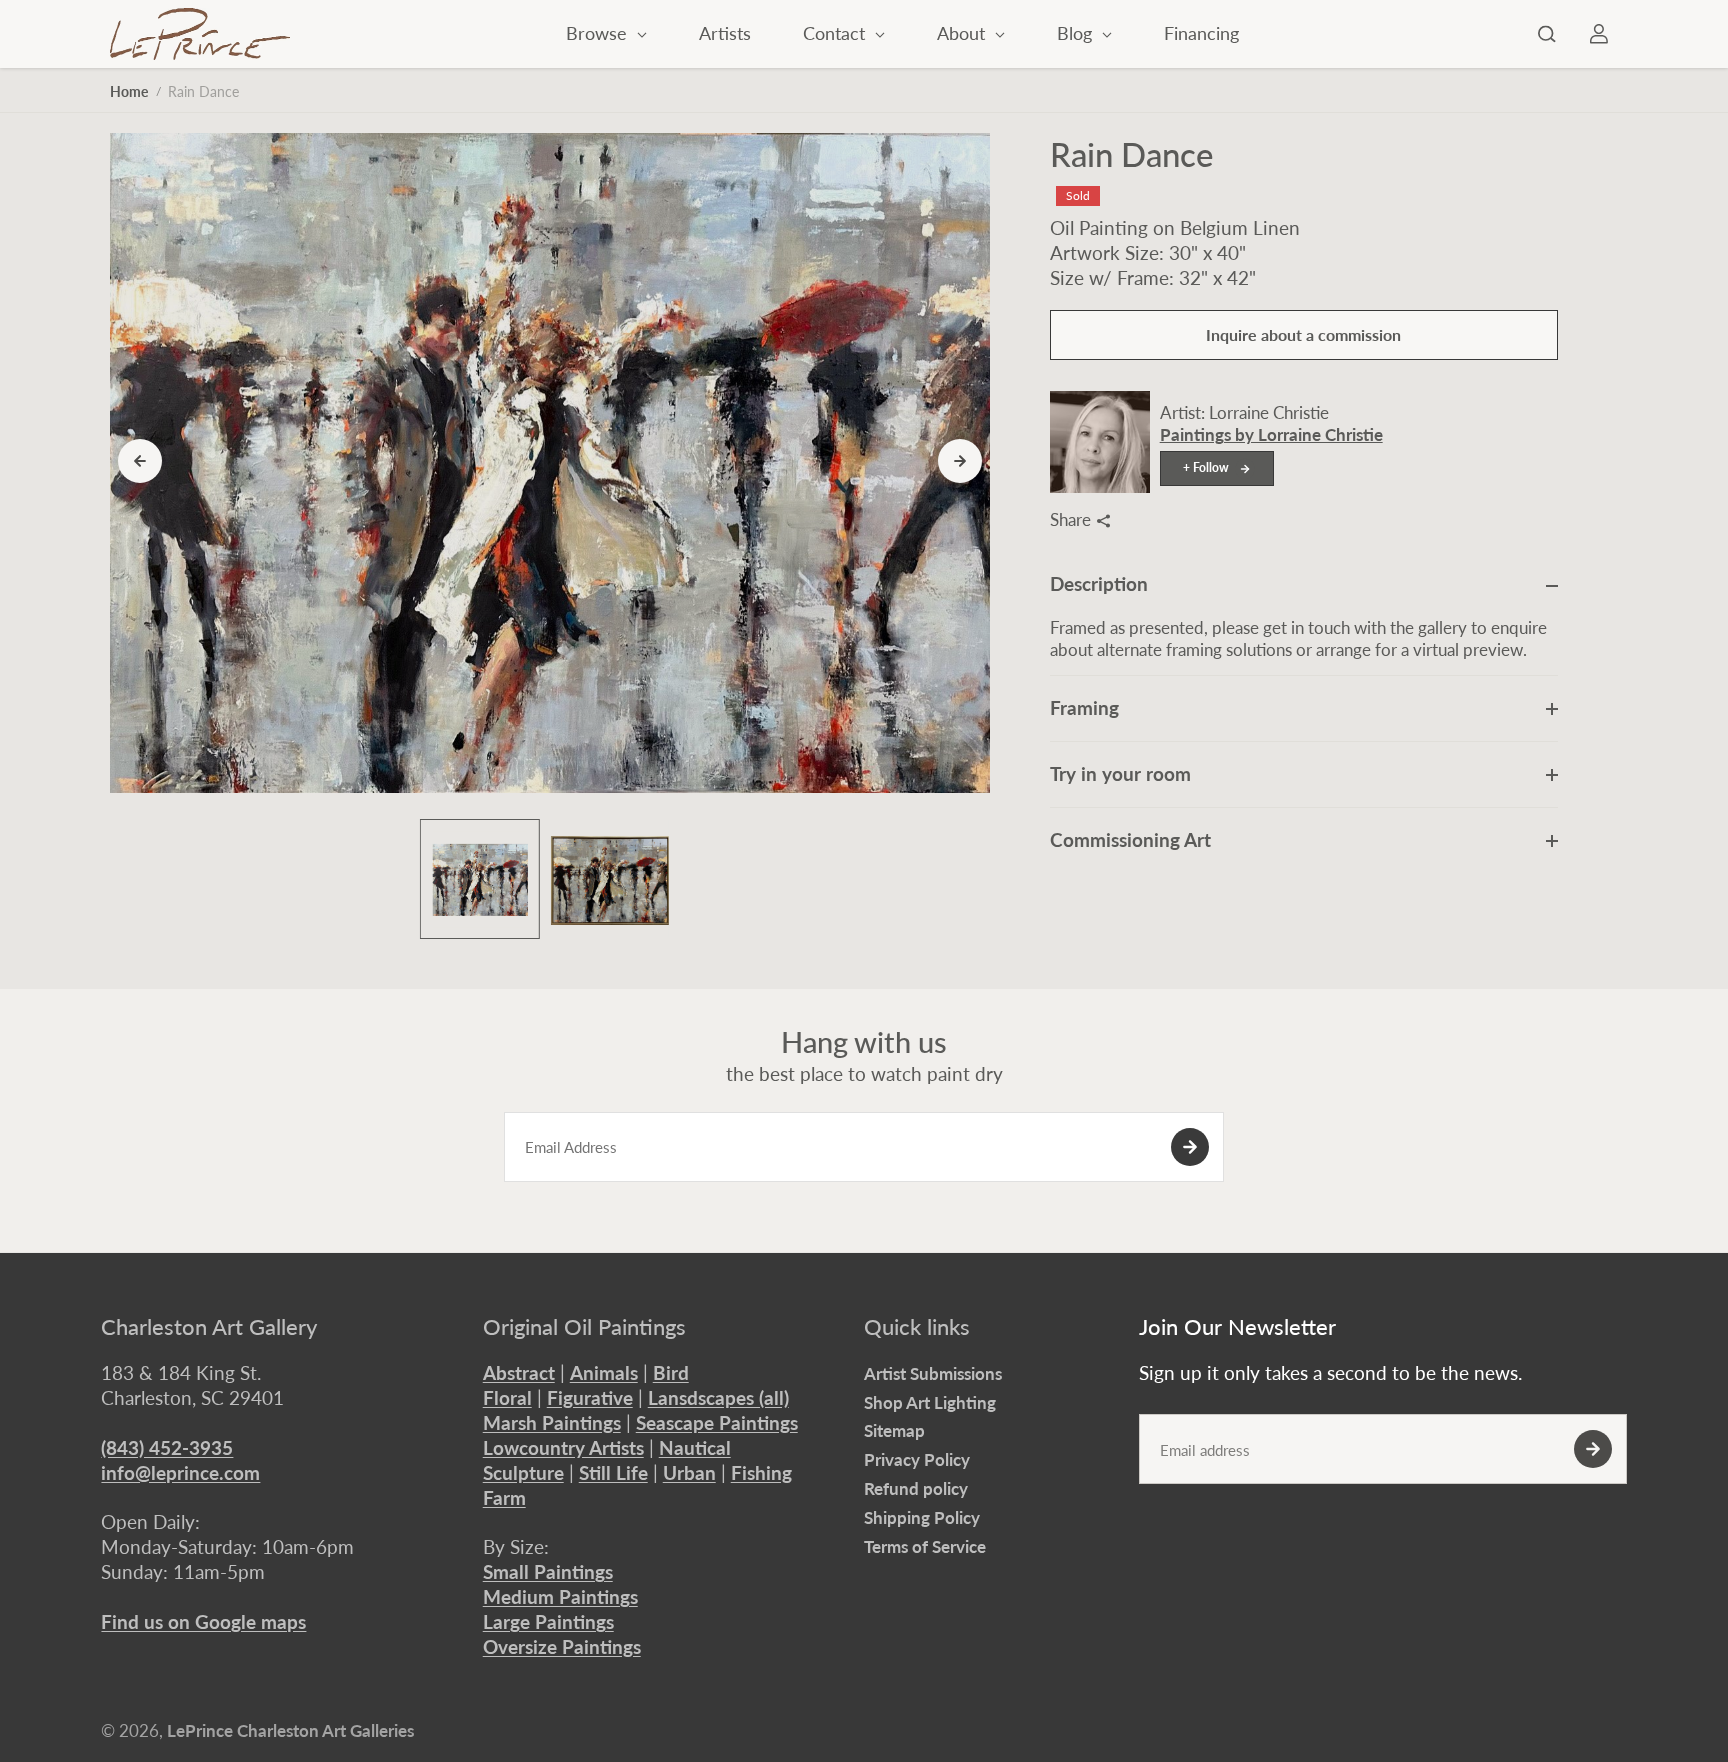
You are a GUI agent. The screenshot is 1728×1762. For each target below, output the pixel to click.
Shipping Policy (922, 1517)
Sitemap (894, 1430)
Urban (689, 1472)
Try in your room (1120, 773)
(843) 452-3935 (167, 1447)
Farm (504, 1497)
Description (1099, 584)
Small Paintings (548, 1571)
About (963, 33)
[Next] (960, 461)
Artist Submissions (933, 1373)
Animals (604, 1372)
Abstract (519, 1372)
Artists (725, 33)
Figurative (590, 1397)
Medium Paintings (560, 1596)
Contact (836, 33)
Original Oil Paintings (584, 1327)
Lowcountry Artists (563, 1447)
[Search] (1547, 34)
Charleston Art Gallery (209, 1327)
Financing (1201, 33)
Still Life (613, 1472)
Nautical (695, 1447)
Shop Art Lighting (930, 1402)
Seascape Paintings (717, 1422)
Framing (1084, 707)
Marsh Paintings (552, 1422)
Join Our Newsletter (1237, 1327)
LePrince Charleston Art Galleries (290, 1730)
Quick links (917, 1327)
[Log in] (1599, 34)
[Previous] (140, 461)
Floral (507, 1397)
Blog (1077, 33)
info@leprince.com (180, 1472)
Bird (671, 1372)
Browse (599, 33)
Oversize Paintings (562, 1646)
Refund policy (916, 1488)
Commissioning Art (1130, 839)
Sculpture (523, 1472)
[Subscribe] (1190, 1147)
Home (129, 91)
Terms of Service (925, 1546)
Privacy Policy (917, 1459)
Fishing (761, 1472)
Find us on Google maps (203, 1621)
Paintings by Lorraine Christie (1271, 435)
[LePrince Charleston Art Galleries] (200, 34)
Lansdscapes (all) (718, 1397)
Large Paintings (548, 1621)
